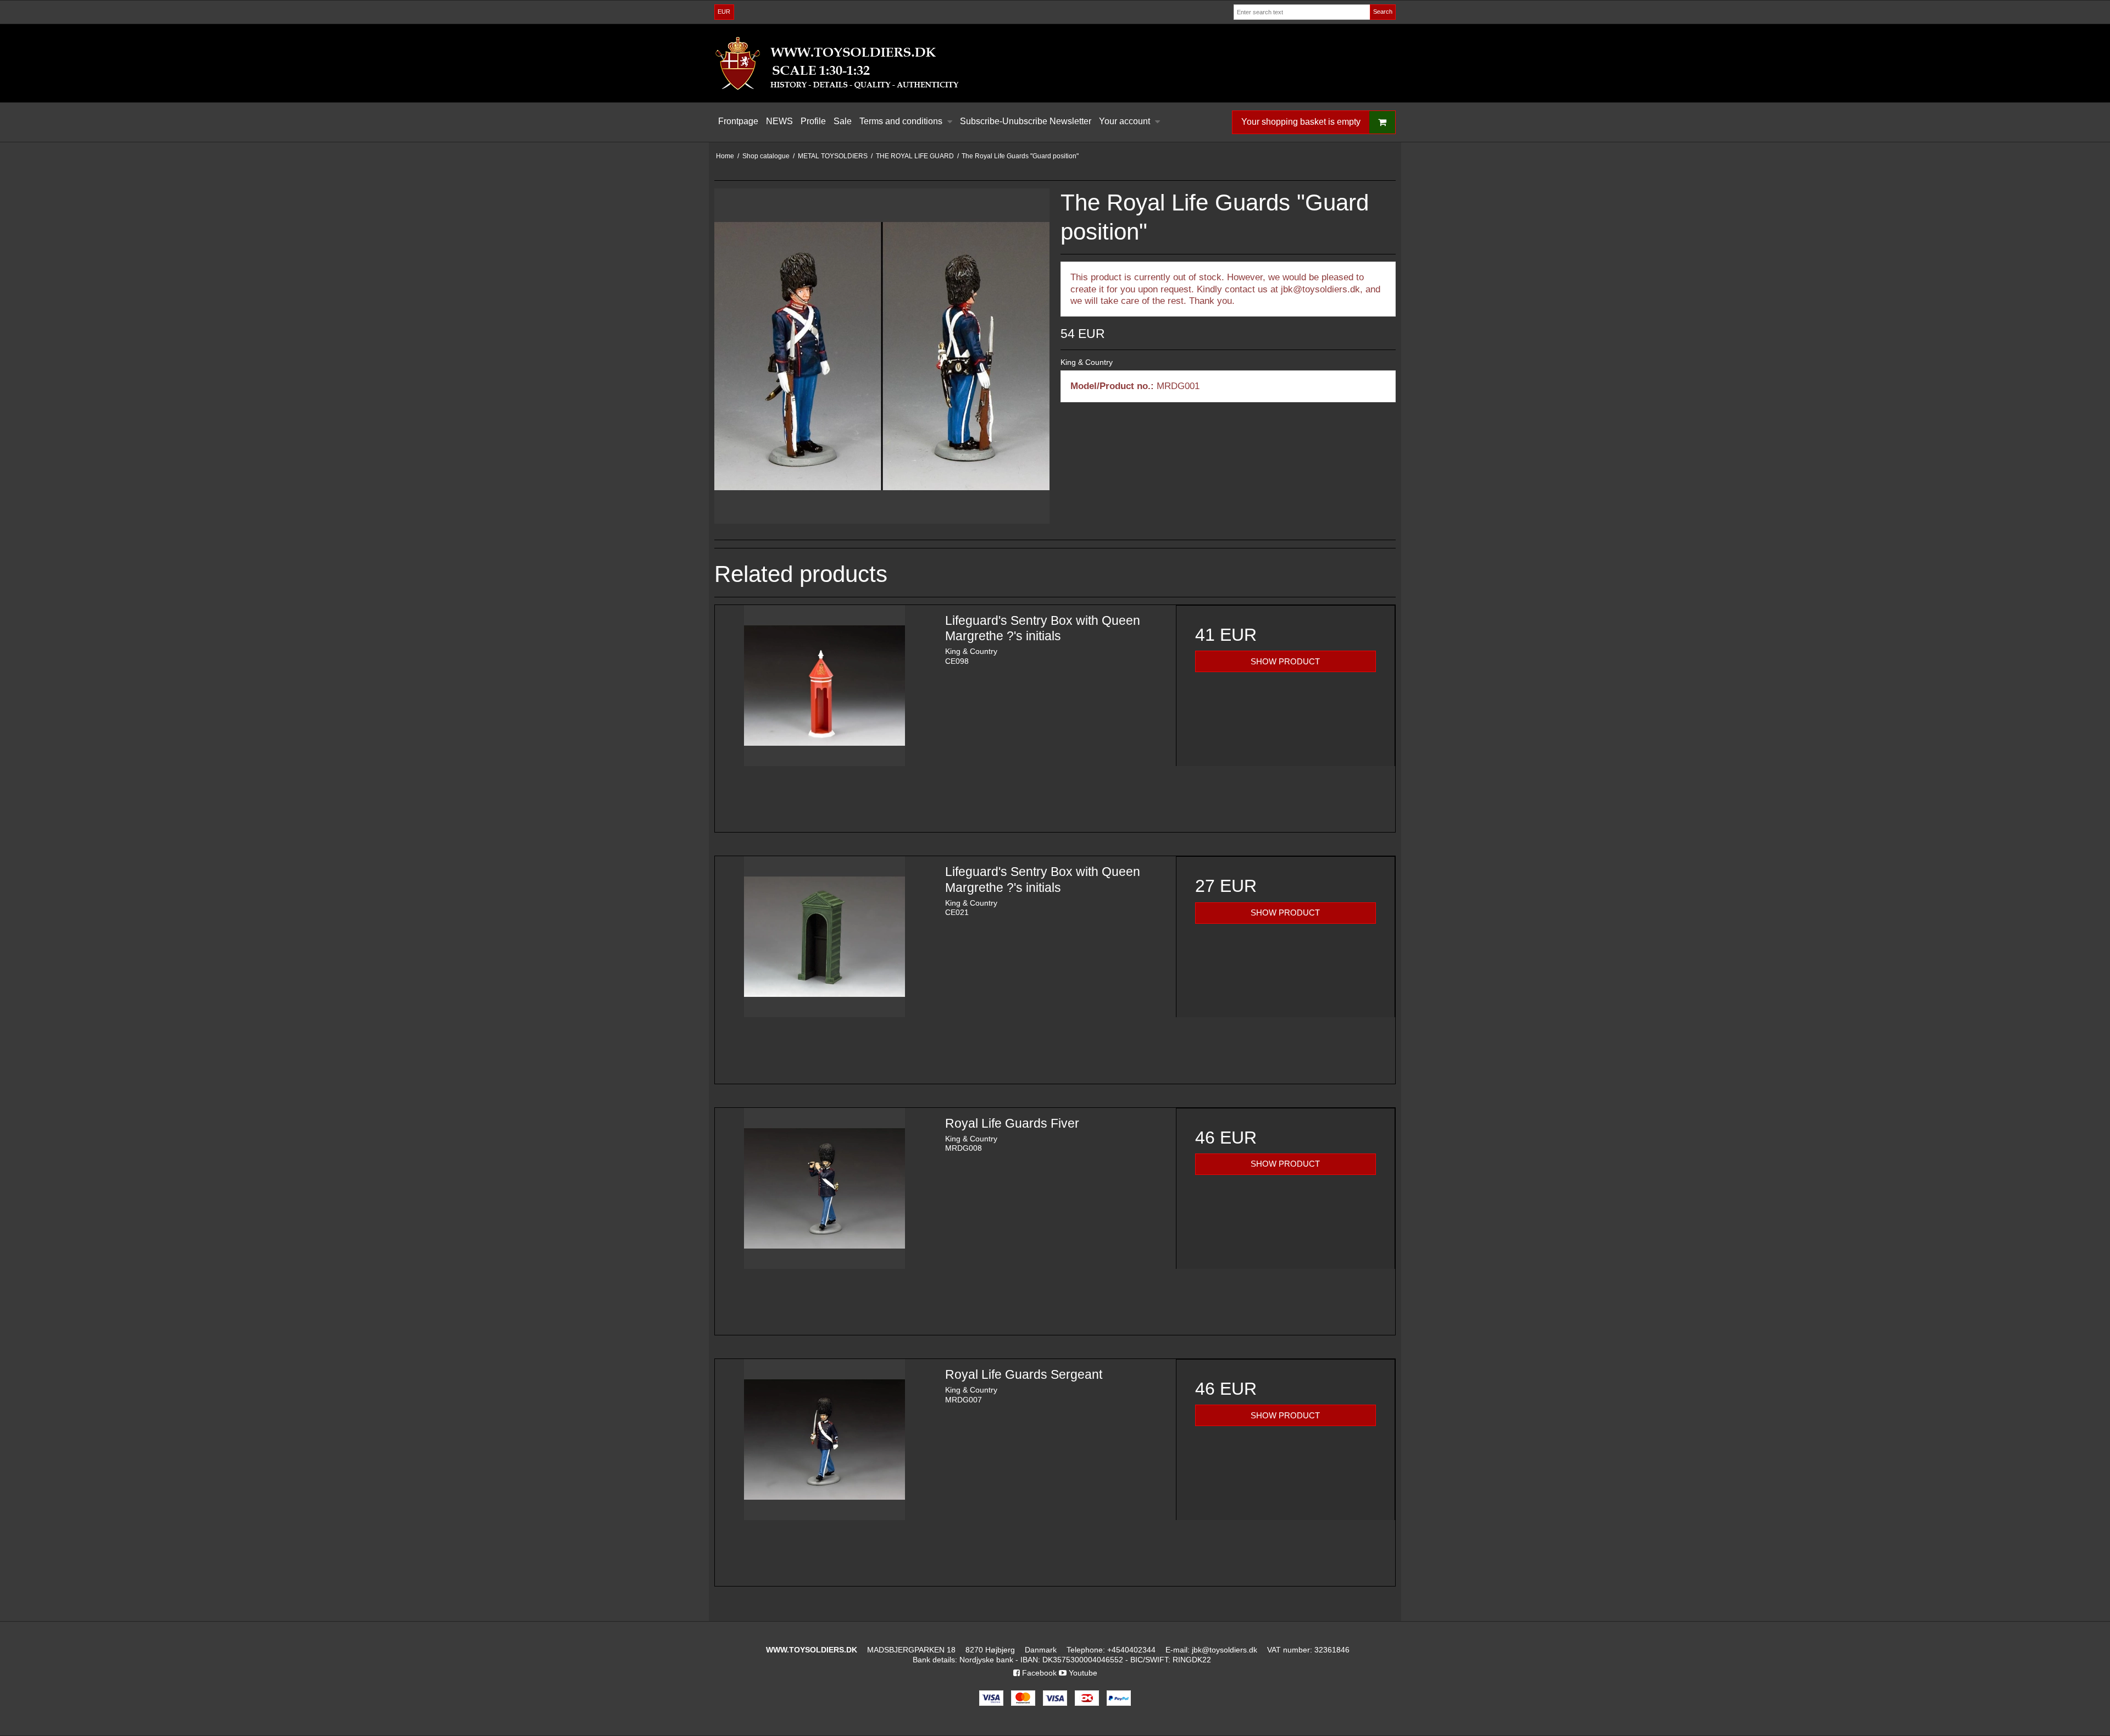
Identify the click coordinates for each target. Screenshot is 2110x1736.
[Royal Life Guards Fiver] (824, 1218)
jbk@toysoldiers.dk (1225, 1650)
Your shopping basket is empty (1301, 122)
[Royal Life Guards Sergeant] (824, 1469)
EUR (724, 12)
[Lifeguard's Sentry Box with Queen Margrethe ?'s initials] (824, 715)
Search (1383, 12)
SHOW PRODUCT (1285, 662)
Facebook (1038, 1673)
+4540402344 (1131, 1650)
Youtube (1082, 1673)
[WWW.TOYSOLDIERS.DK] (1055, 63)
